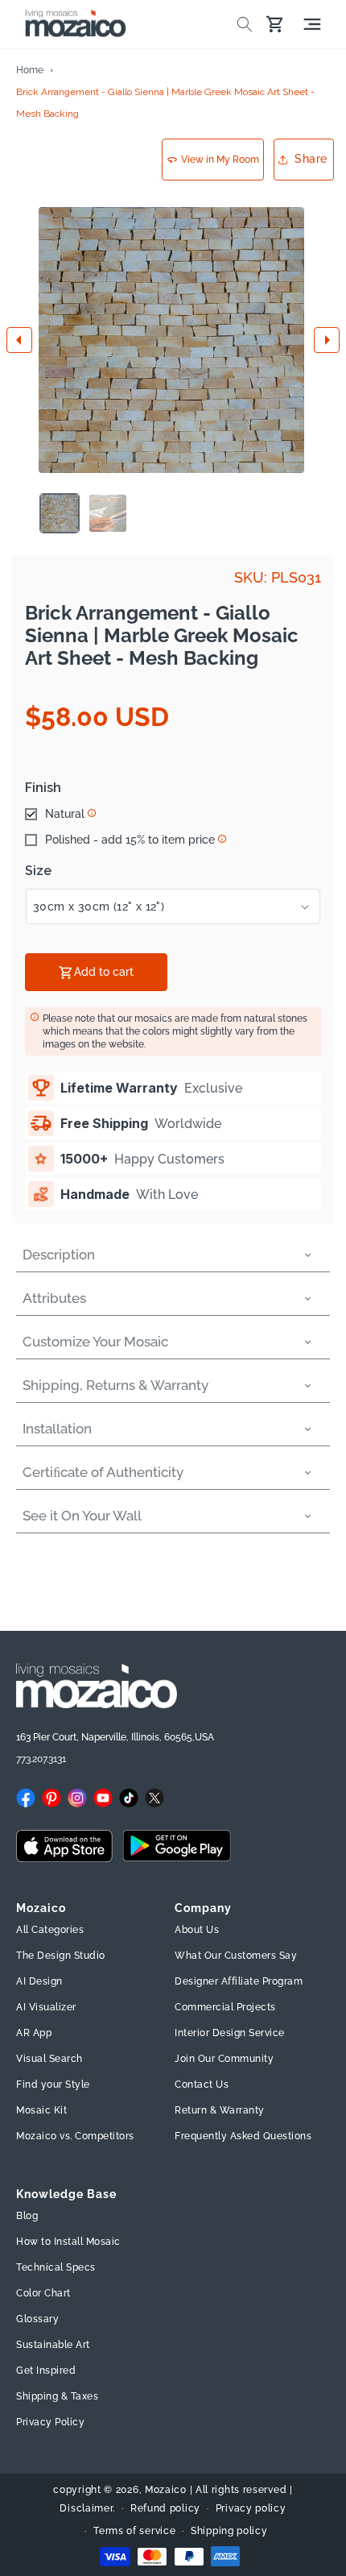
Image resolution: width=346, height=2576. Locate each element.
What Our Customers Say (236, 1956)
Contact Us (202, 2084)
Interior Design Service (230, 2033)
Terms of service (134, 2531)
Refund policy (165, 2508)
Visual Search (49, 2059)
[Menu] (312, 24)
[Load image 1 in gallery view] (60, 513)
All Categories (50, 1930)
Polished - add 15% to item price (130, 840)
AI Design (39, 1981)
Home (30, 70)
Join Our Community (224, 2059)
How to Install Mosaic (68, 2242)
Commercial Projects (225, 2007)
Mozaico (166, 2490)
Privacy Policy (50, 2422)
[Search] (245, 24)
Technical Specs (56, 2267)
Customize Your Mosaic (95, 1342)
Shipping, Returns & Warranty (115, 1385)
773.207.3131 (41, 1759)
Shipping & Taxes (57, 2396)
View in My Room (220, 160)
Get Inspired (46, 2371)
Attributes (54, 1298)
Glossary (37, 2319)
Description (59, 1255)
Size (38, 871)
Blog (27, 2216)
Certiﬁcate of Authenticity (103, 1472)
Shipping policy (229, 2531)
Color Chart (43, 2293)
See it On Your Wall (82, 1516)
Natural (65, 814)
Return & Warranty (220, 2110)
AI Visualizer (46, 2007)
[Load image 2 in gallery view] (108, 513)
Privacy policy (251, 2508)
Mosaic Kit (41, 2110)
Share (311, 159)
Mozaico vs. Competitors (75, 2136)
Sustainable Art (53, 2345)
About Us (197, 1930)
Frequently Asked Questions (243, 2136)
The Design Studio (61, 1956)
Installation (57, 1429)
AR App (34, 2033)
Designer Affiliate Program (239, 1981)
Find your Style (53, 2084)
